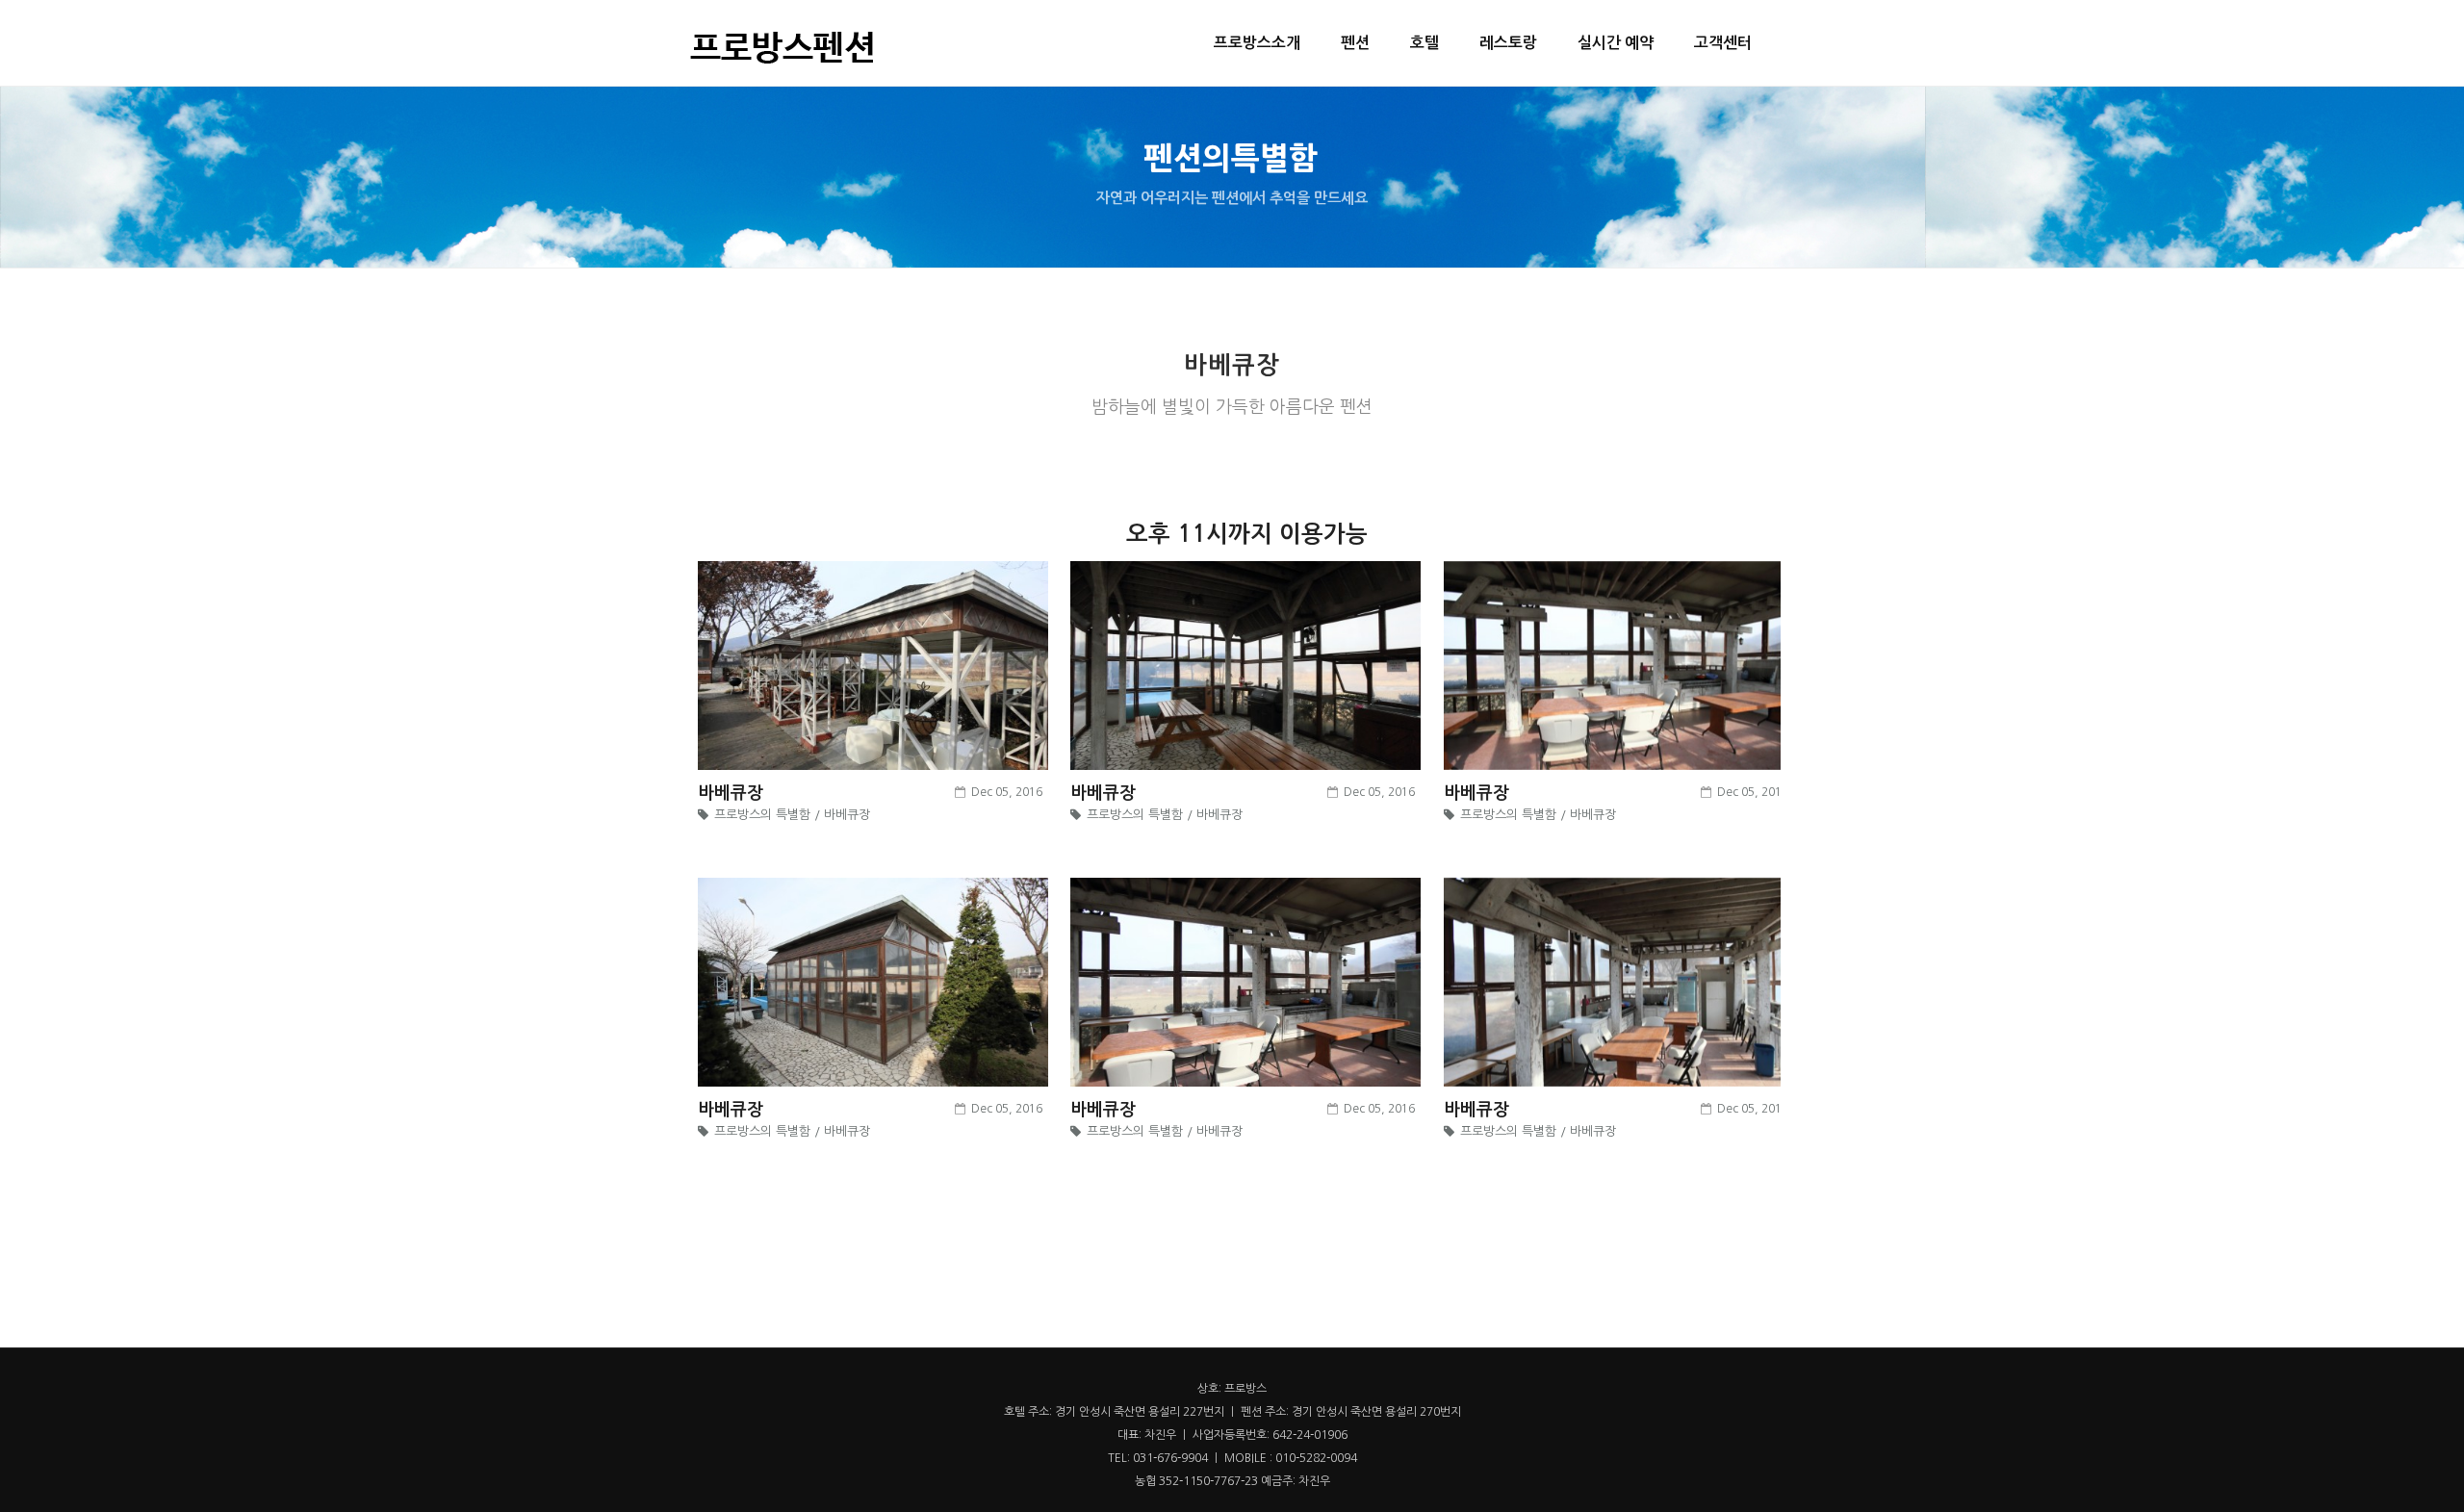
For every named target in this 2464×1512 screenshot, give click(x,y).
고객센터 (1723, 43)
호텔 (1424, 43)
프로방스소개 (1257, 43)
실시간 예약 (1616, 43)
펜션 (1355, 43)
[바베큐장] (873, 668)
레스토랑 (1508, 43)
